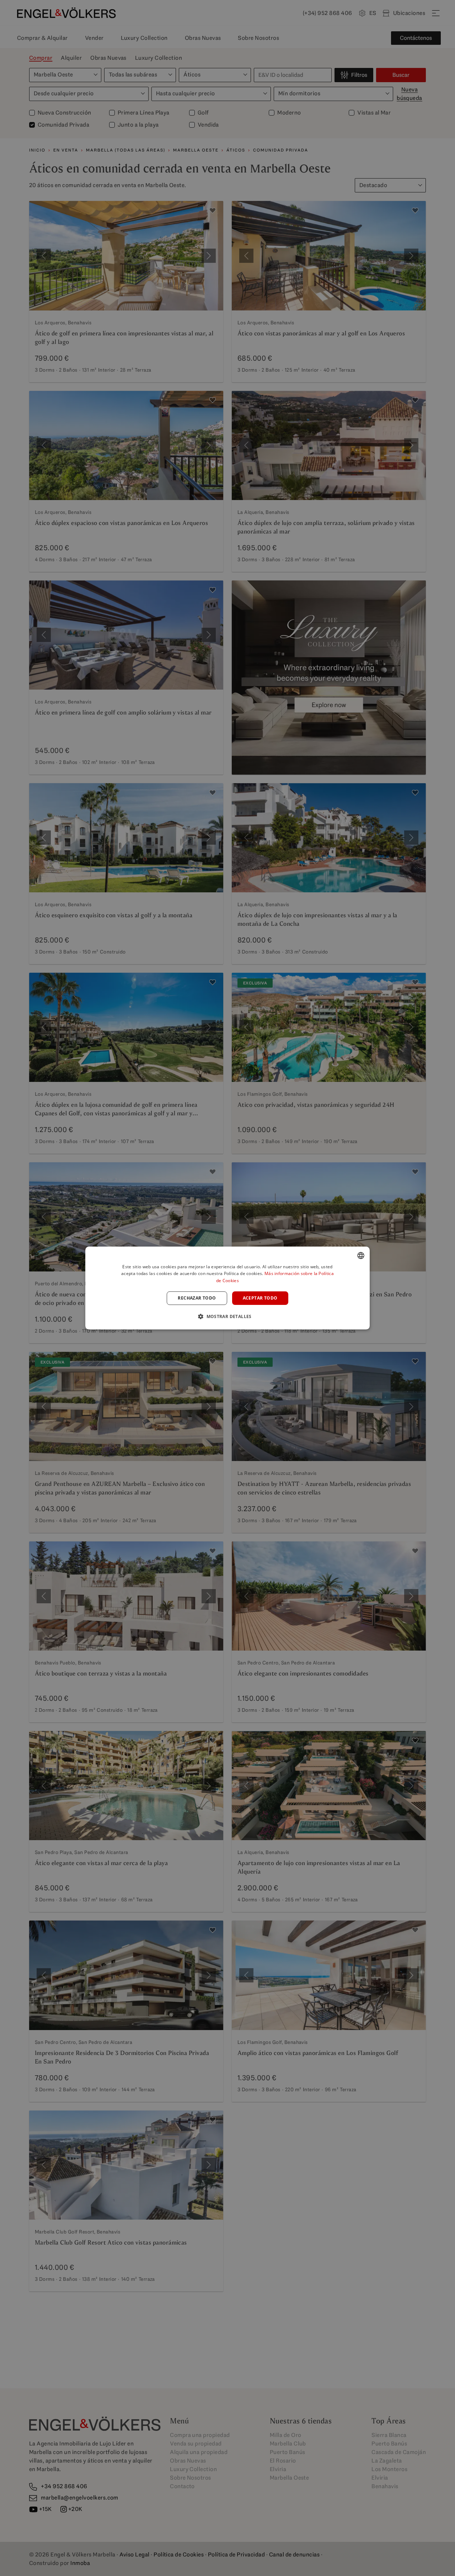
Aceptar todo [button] (260, 1298)
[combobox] (361, 1255)
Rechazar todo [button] (197, 1298)
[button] (227, 1316)
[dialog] (227, 1288)
